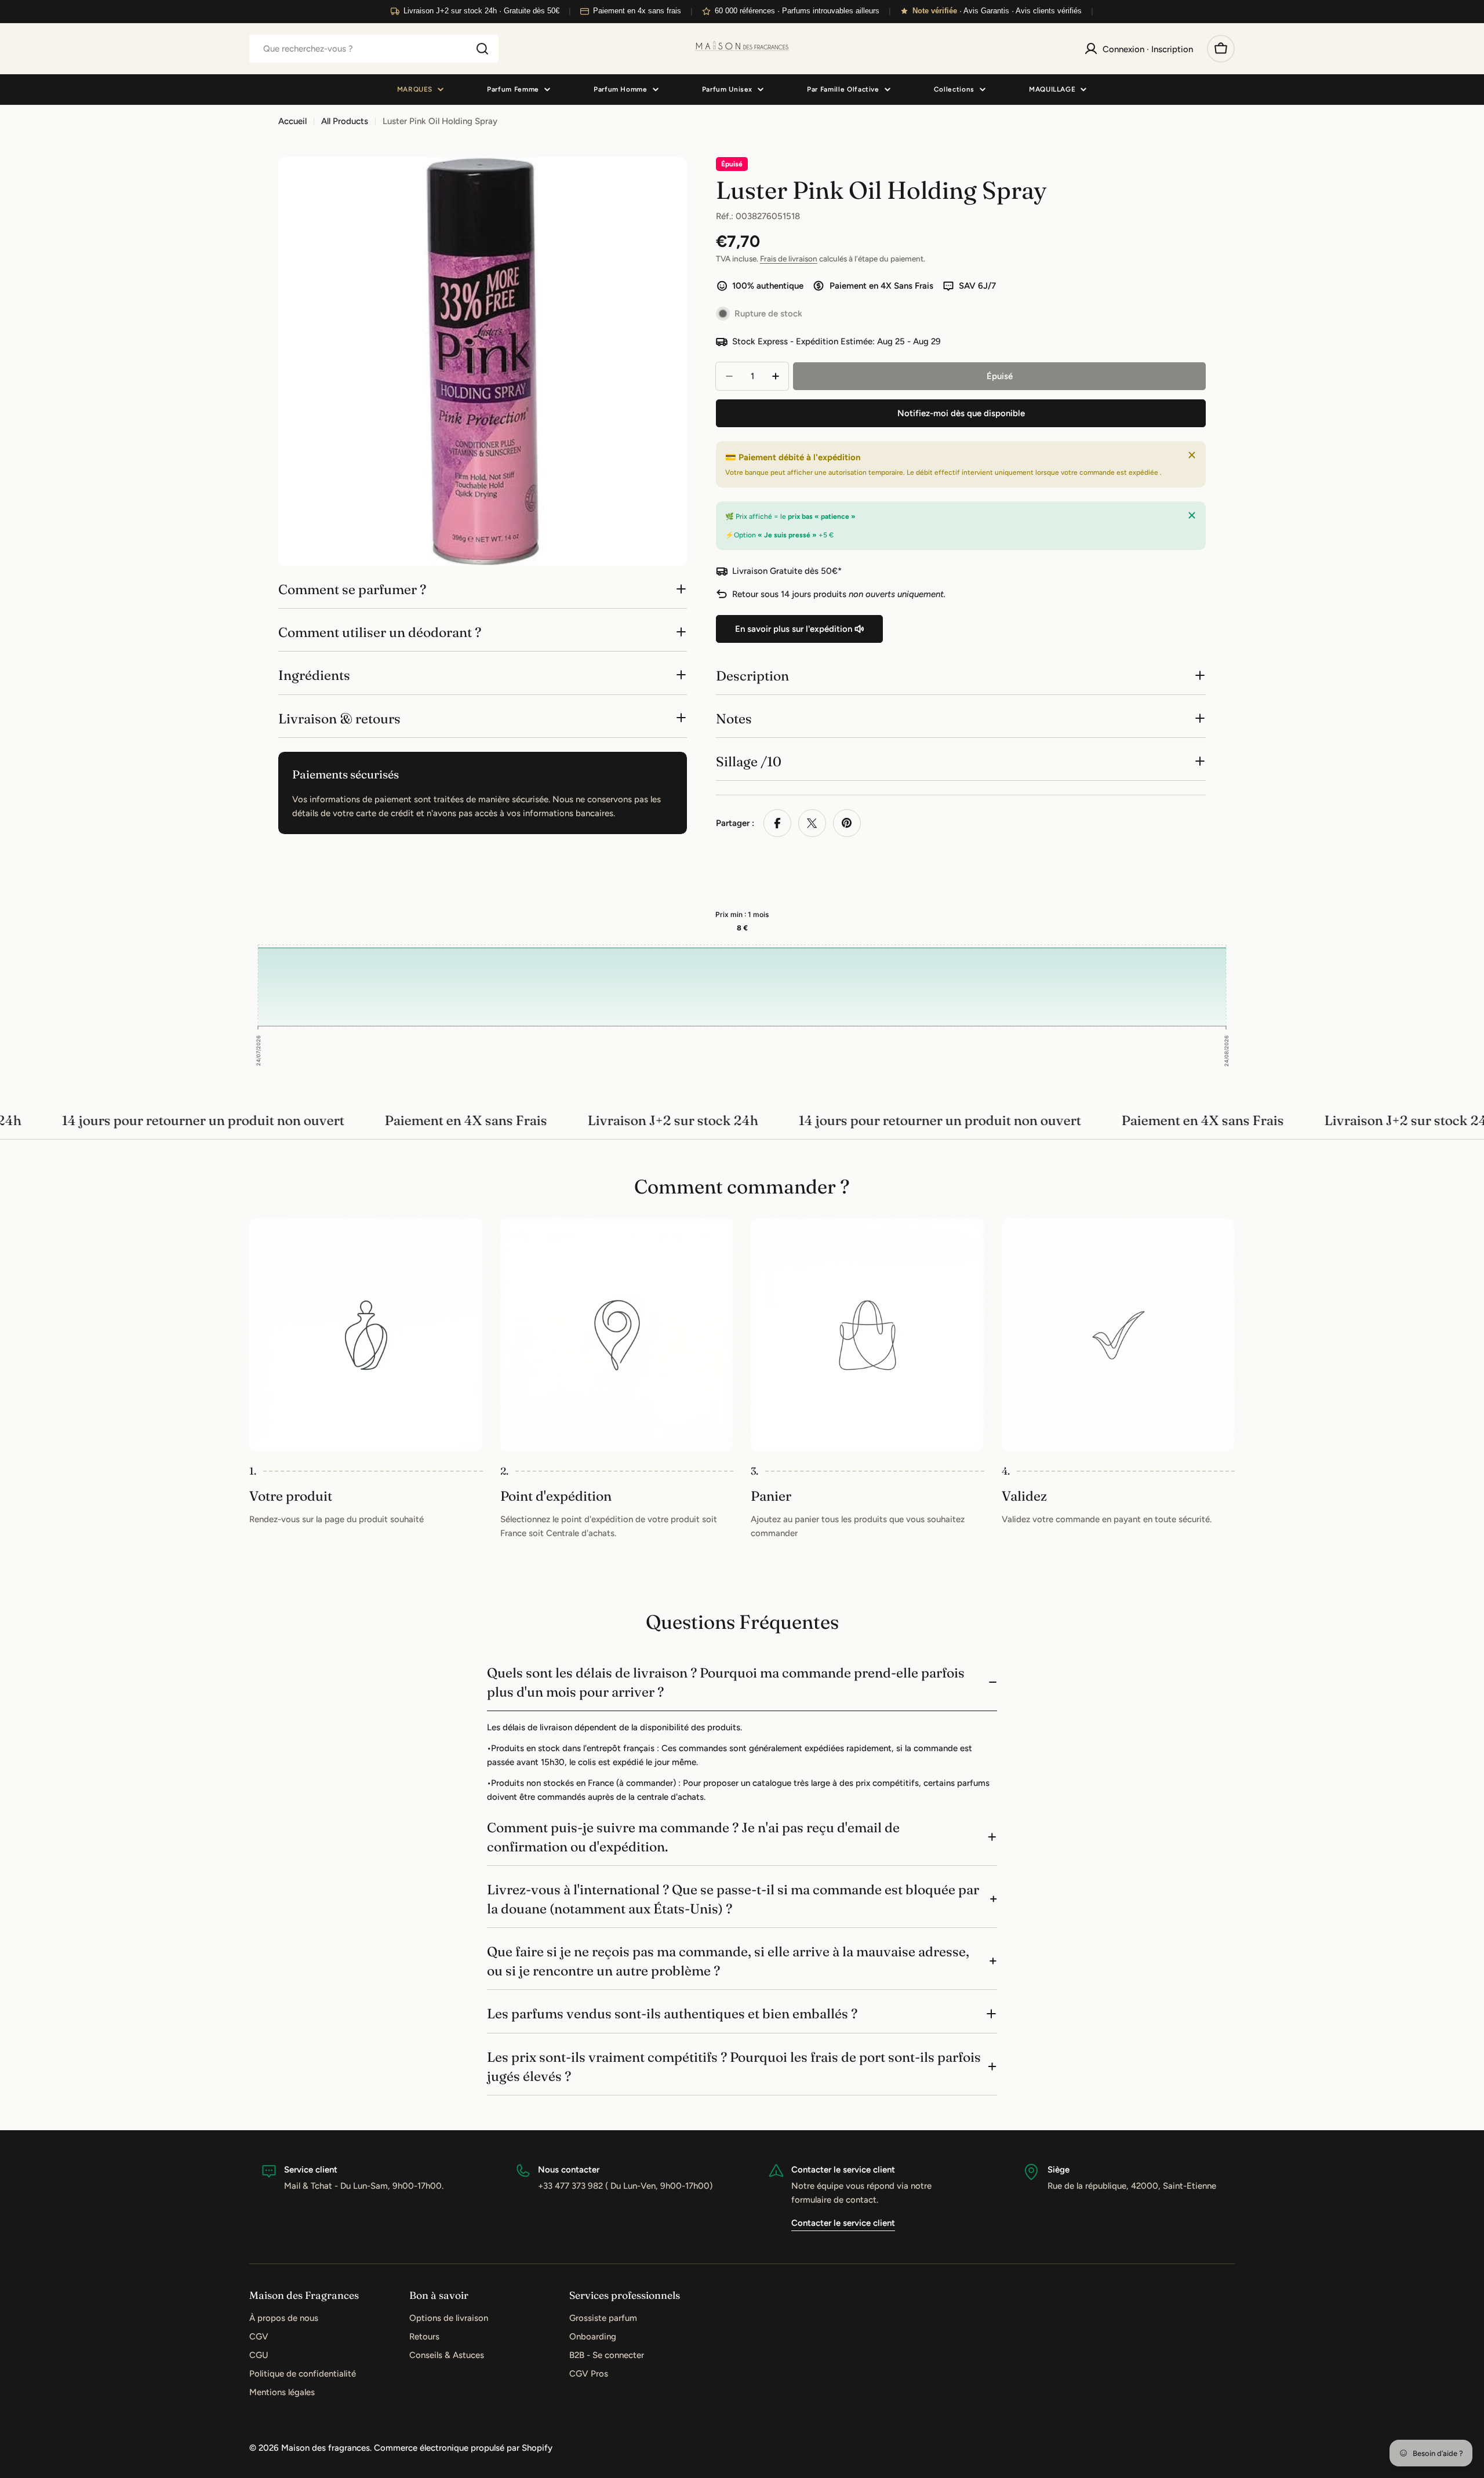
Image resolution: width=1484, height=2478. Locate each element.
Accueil (292, 121)
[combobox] (374, 49)
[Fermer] (1192, 455)
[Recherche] (482, 49)
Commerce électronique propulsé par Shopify (463, 2448)
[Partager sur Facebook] (777, 823)
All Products (345, 121)
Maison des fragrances (325, 2448)
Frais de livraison (789, 259)
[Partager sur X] (812, 823)
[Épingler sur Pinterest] (847, 823)
